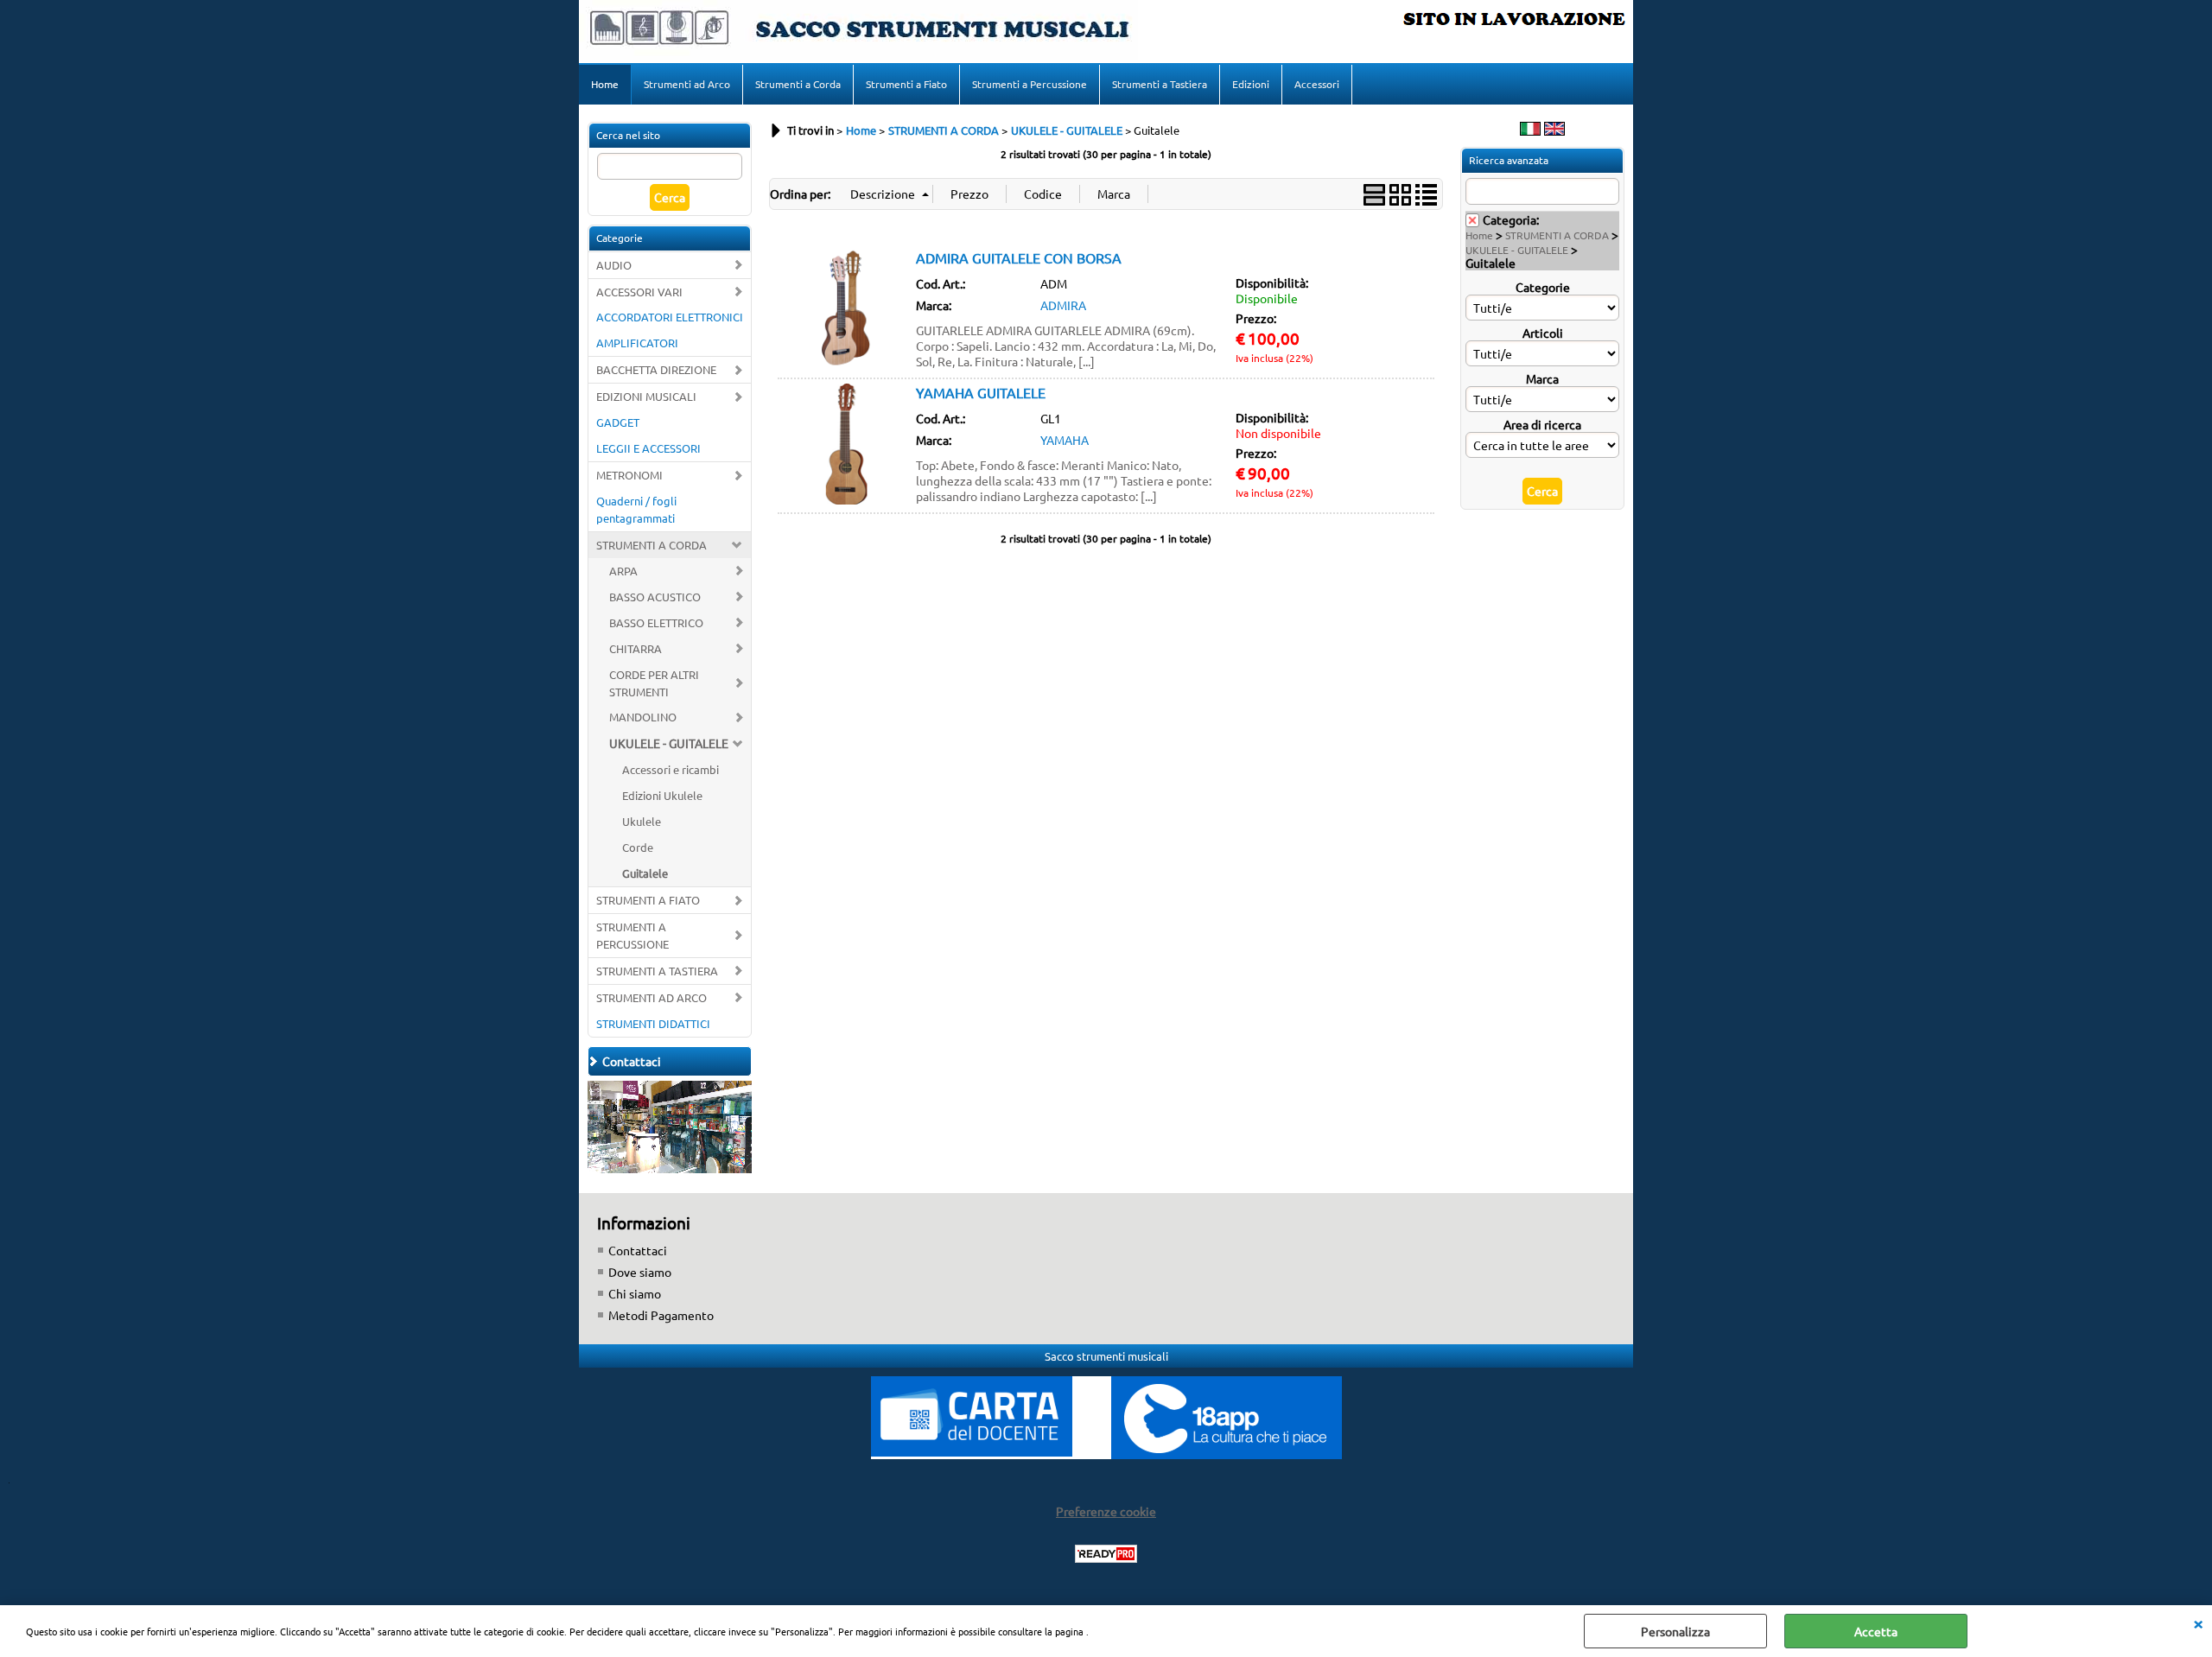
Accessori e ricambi (671, 769)
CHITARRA (636, 648)
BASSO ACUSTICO (655, 597)
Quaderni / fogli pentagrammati (636, 509)
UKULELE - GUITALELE (669, 743)
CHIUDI (2198, 1622)
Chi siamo (635, 1293)
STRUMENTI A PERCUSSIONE (632, 935)
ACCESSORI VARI (639, 292)
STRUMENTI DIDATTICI (653, 1023)
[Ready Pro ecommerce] (1106, 1554)
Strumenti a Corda (798, 84)
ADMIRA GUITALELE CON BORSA (1019, 257)
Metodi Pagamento (661, 1315)
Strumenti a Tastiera (1160, 84)
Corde (638, 847)
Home (605, 84)
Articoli (1543, 333)
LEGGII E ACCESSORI (648, 448)
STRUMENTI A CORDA (652, 545)
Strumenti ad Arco (687, 84)
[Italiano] (1530, 130)
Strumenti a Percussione (1030, 84)
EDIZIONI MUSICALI (646, 396)
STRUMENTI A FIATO (648, 900)
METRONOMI (629, 475)
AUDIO (614, 265)
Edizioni (1251, 84)
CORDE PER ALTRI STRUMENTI (654, 683)
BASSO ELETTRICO (656, 622)
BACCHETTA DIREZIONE (656, 369)
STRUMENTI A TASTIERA (657, 971)
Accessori (1317, 84)
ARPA (623, 571)
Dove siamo (640, 1272)
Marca (1542, 378)
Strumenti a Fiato (906, 84)
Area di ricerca (1542, 424)
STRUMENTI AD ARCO (652, 997)
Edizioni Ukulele (662, 795)
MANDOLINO (643, 717)
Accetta (1876, 1631)
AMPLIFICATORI (637, 343)
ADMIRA (1063, 305)
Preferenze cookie (1106, 1511)
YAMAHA (1065, 440)
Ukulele (642, 821)
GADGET (618, 422)
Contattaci (638, 1250)
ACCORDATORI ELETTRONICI (670, 317)
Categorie (1543, 287)
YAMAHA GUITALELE (981, 392)
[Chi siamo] (670, 1168)
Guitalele (645, 873)
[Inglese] (1554, 130)
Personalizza (1675, 1631)
